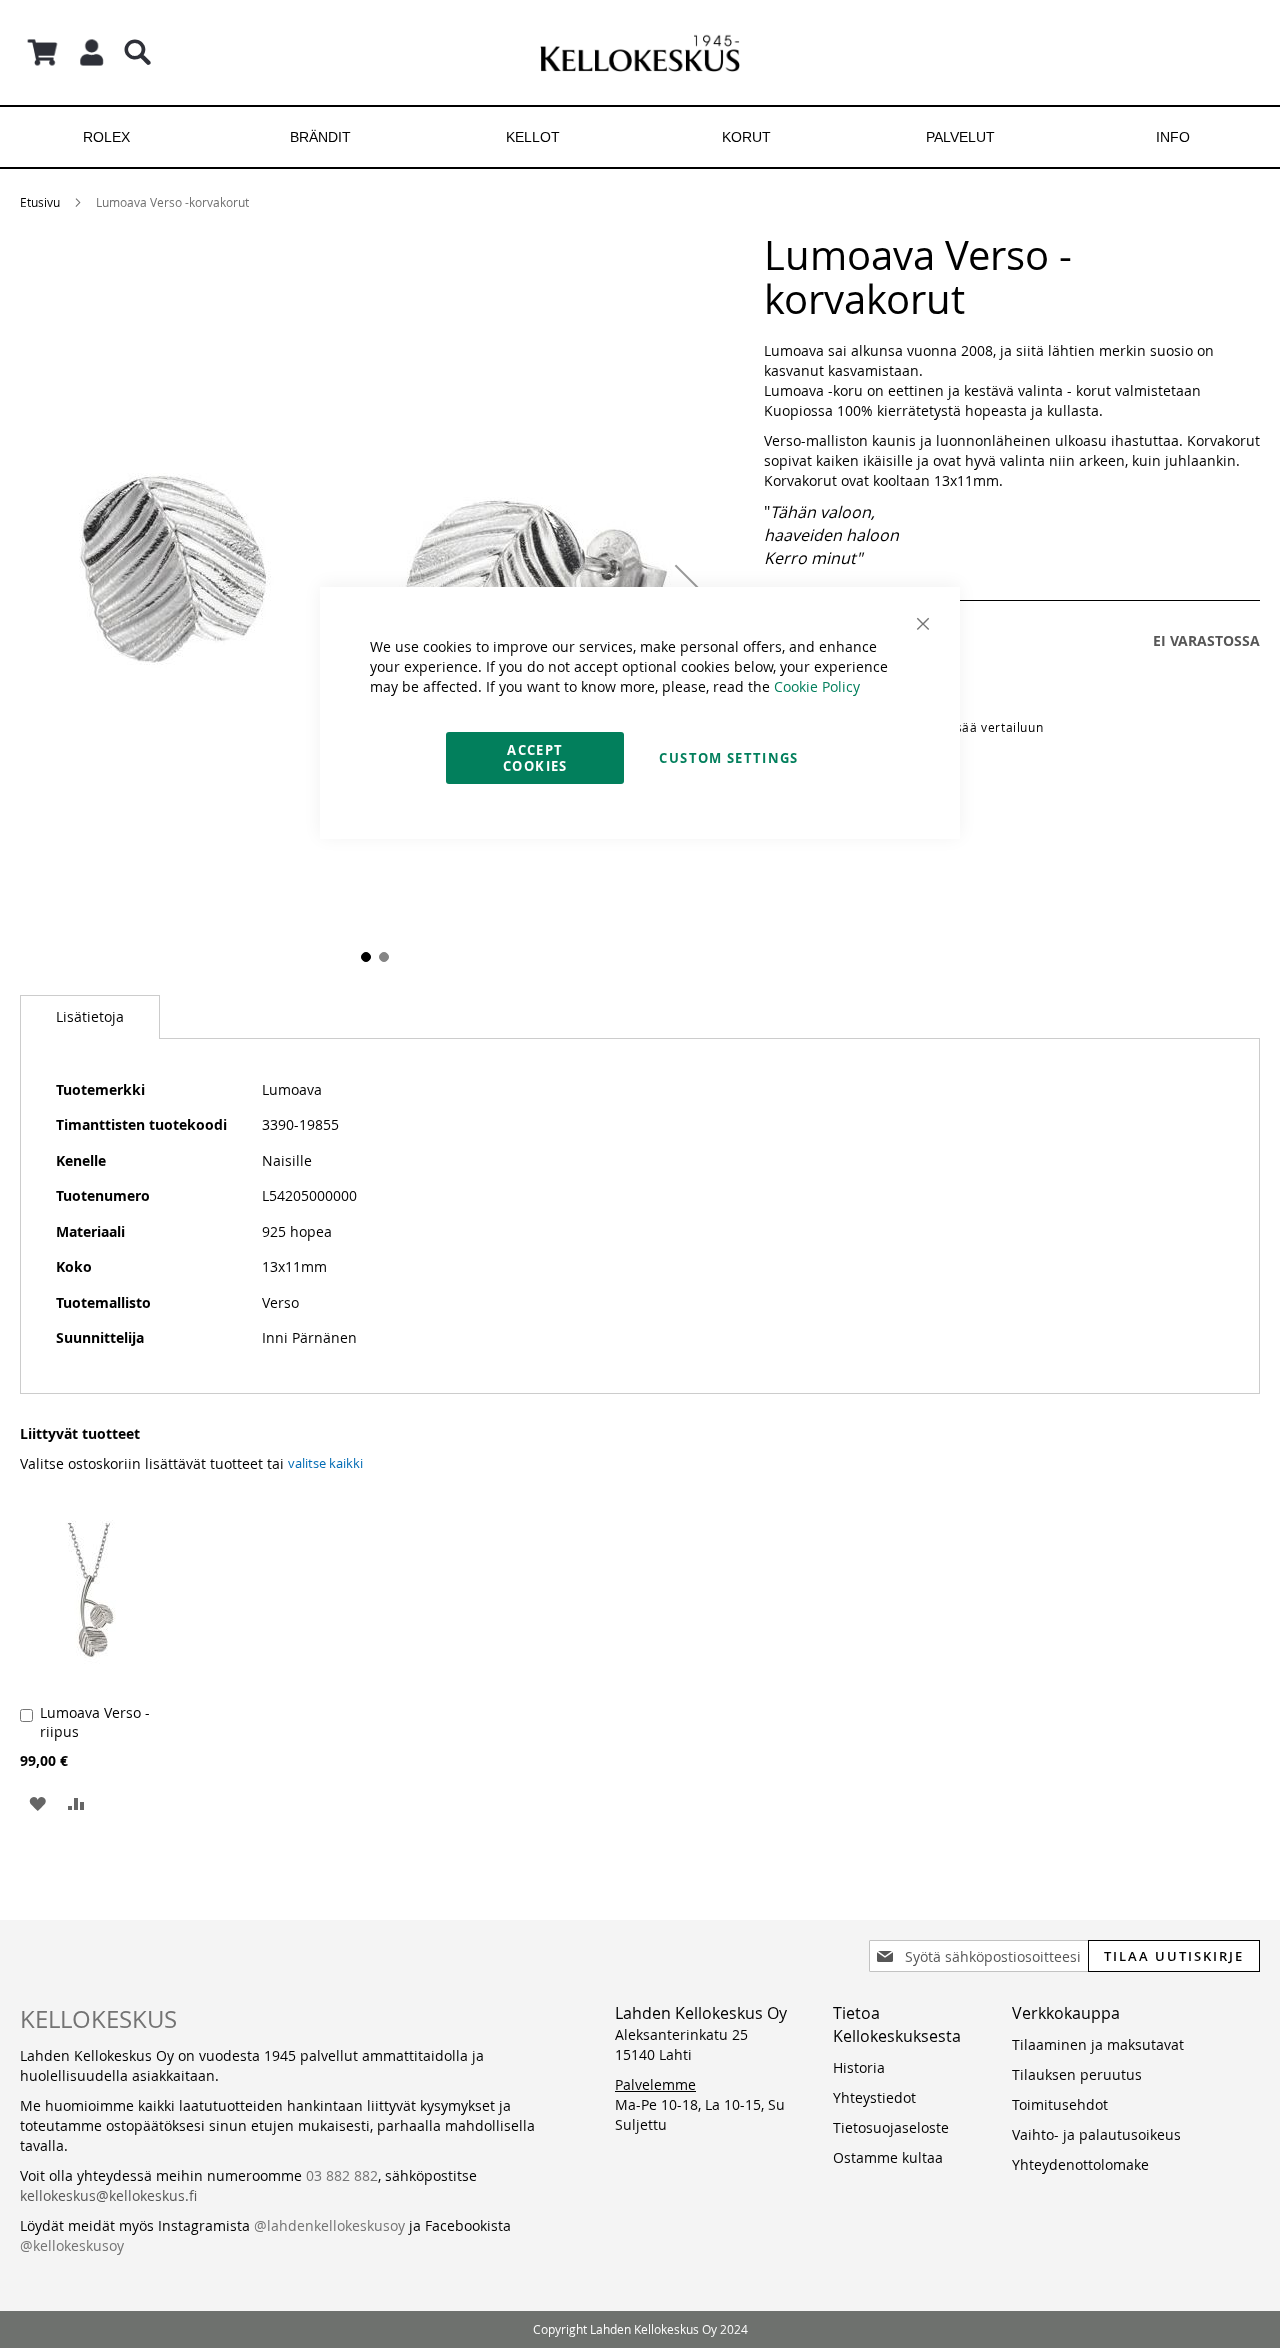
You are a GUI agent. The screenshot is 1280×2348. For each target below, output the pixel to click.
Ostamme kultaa (888, 2157)
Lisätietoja (90, 1016)
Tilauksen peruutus (1077, 2074)
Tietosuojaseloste (891, 2127)
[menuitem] (106, 137)
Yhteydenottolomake (1080, 2164)
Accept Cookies (535, 758)
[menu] (640, 137)
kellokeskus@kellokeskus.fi (108, 2195)
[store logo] (640, 52)
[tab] (90, 1017)
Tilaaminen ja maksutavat (1098, 2044)
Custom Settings (728, 758)
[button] (37, 1802)
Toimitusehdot (1060, 2104)
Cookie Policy (817, 686)
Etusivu (40, 202)
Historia (859, 2067)
